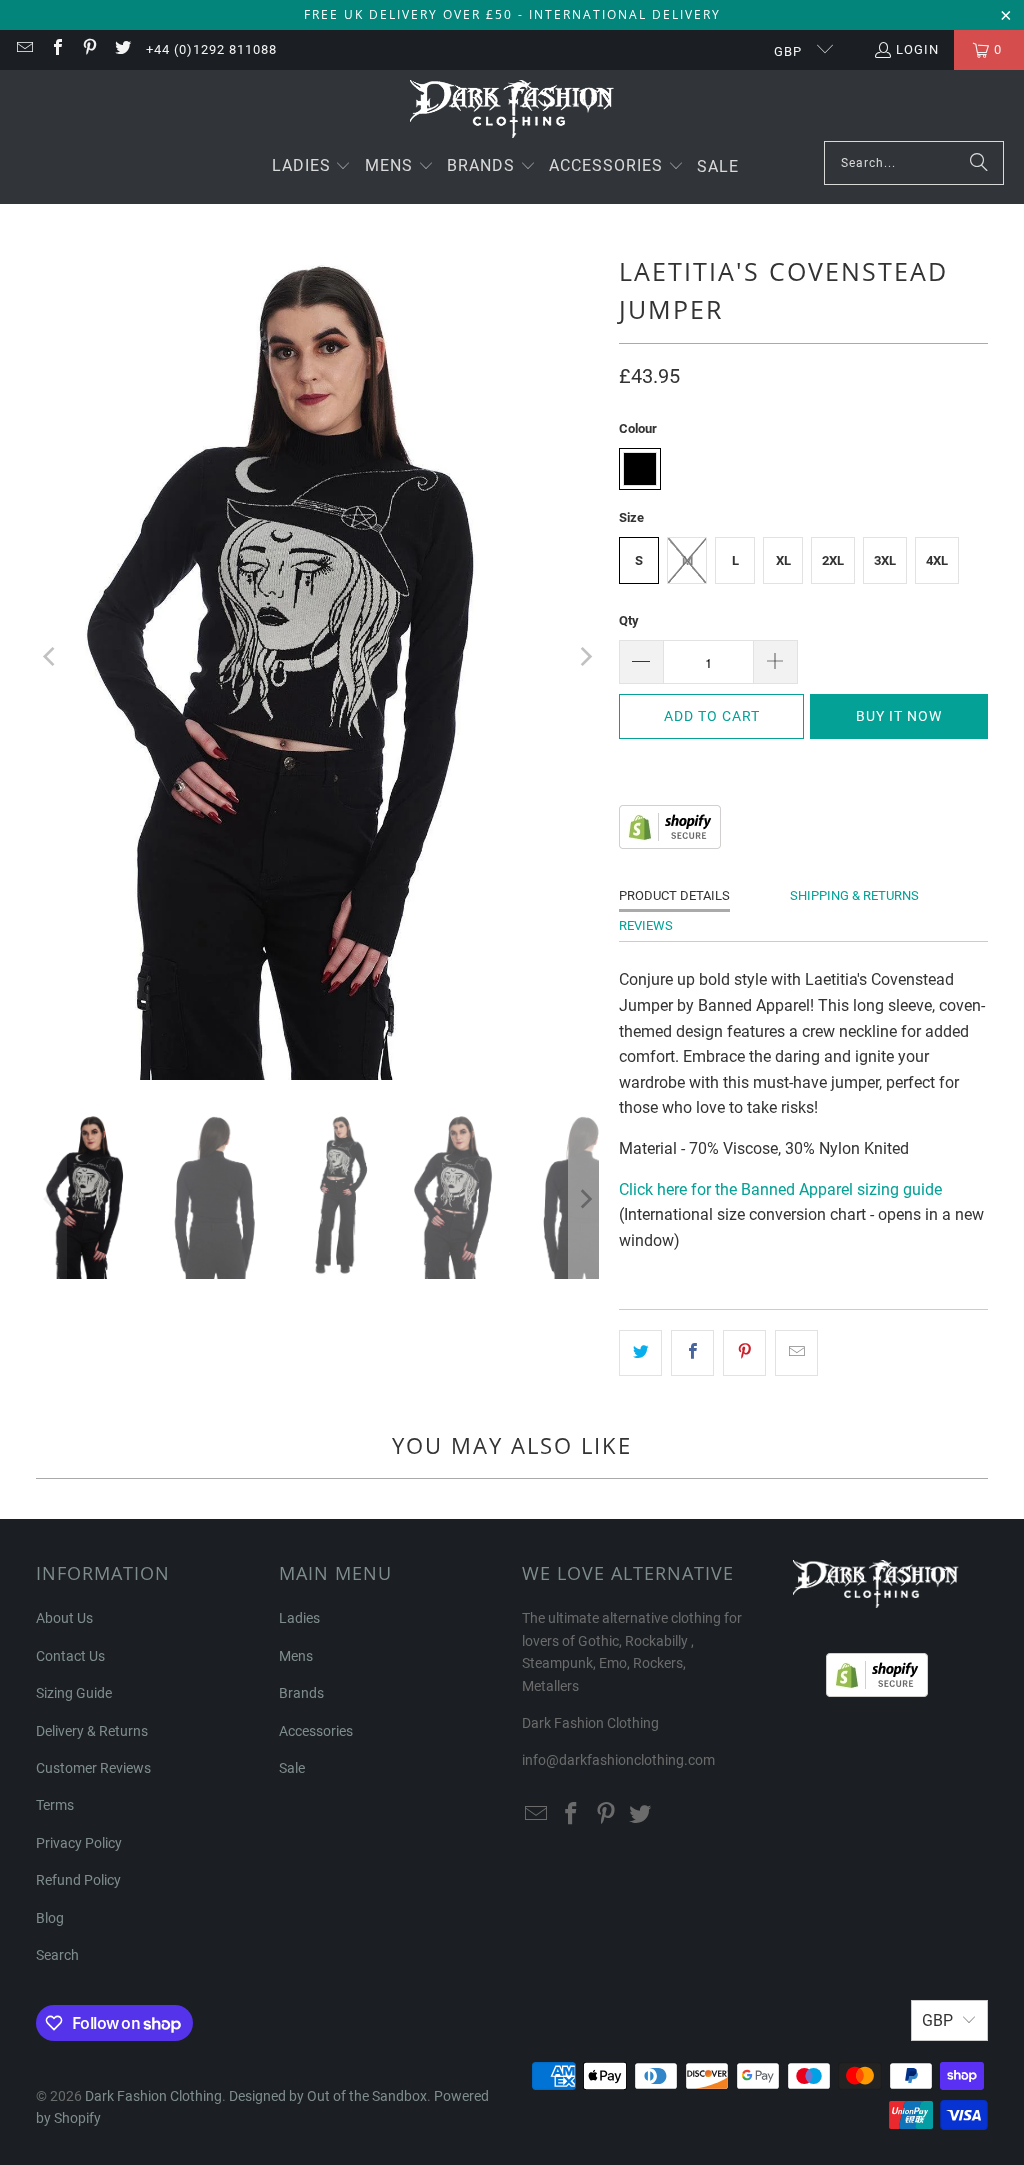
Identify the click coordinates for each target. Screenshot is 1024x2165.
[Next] (584, 657)
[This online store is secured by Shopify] (670, 843)
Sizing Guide (74, 1693)
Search (57, 1955)
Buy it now (899, 716)
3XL (885, 560)
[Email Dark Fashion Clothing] (24, 49)
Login (917, 49)
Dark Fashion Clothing (153, 2096)
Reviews (646, 925)
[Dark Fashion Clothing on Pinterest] (89, 49)
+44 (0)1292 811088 (211, 49)
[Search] (979, 163)
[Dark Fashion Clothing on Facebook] (56, 49)
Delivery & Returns (92, 1731)
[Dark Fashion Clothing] (512, 110)
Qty (629, 620)
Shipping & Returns (854, 895)
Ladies (299, 1618)
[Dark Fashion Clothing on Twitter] (121, 49)
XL (783, 560)
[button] (312, 167)
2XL (833, 560)
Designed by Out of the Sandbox (328, 2096)
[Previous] (51, 657)
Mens (296, 1656)
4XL (937, 560)
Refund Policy (78, 1880)
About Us (64, 1618)
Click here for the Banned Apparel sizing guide (780, 1189)
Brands (301, 1693)
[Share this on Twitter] (640, 1353)
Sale (292, 1768)
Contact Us (70, 1656)
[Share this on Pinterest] (744, 1353)
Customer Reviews (93, 1768)
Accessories (316, 1731)
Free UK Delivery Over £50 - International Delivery (512, 14)
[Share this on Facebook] (692, 1353)
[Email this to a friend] (796, 1353)
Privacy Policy (79, 1843)
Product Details (674, 895)
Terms (55, 1805)
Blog (50, 1918)
